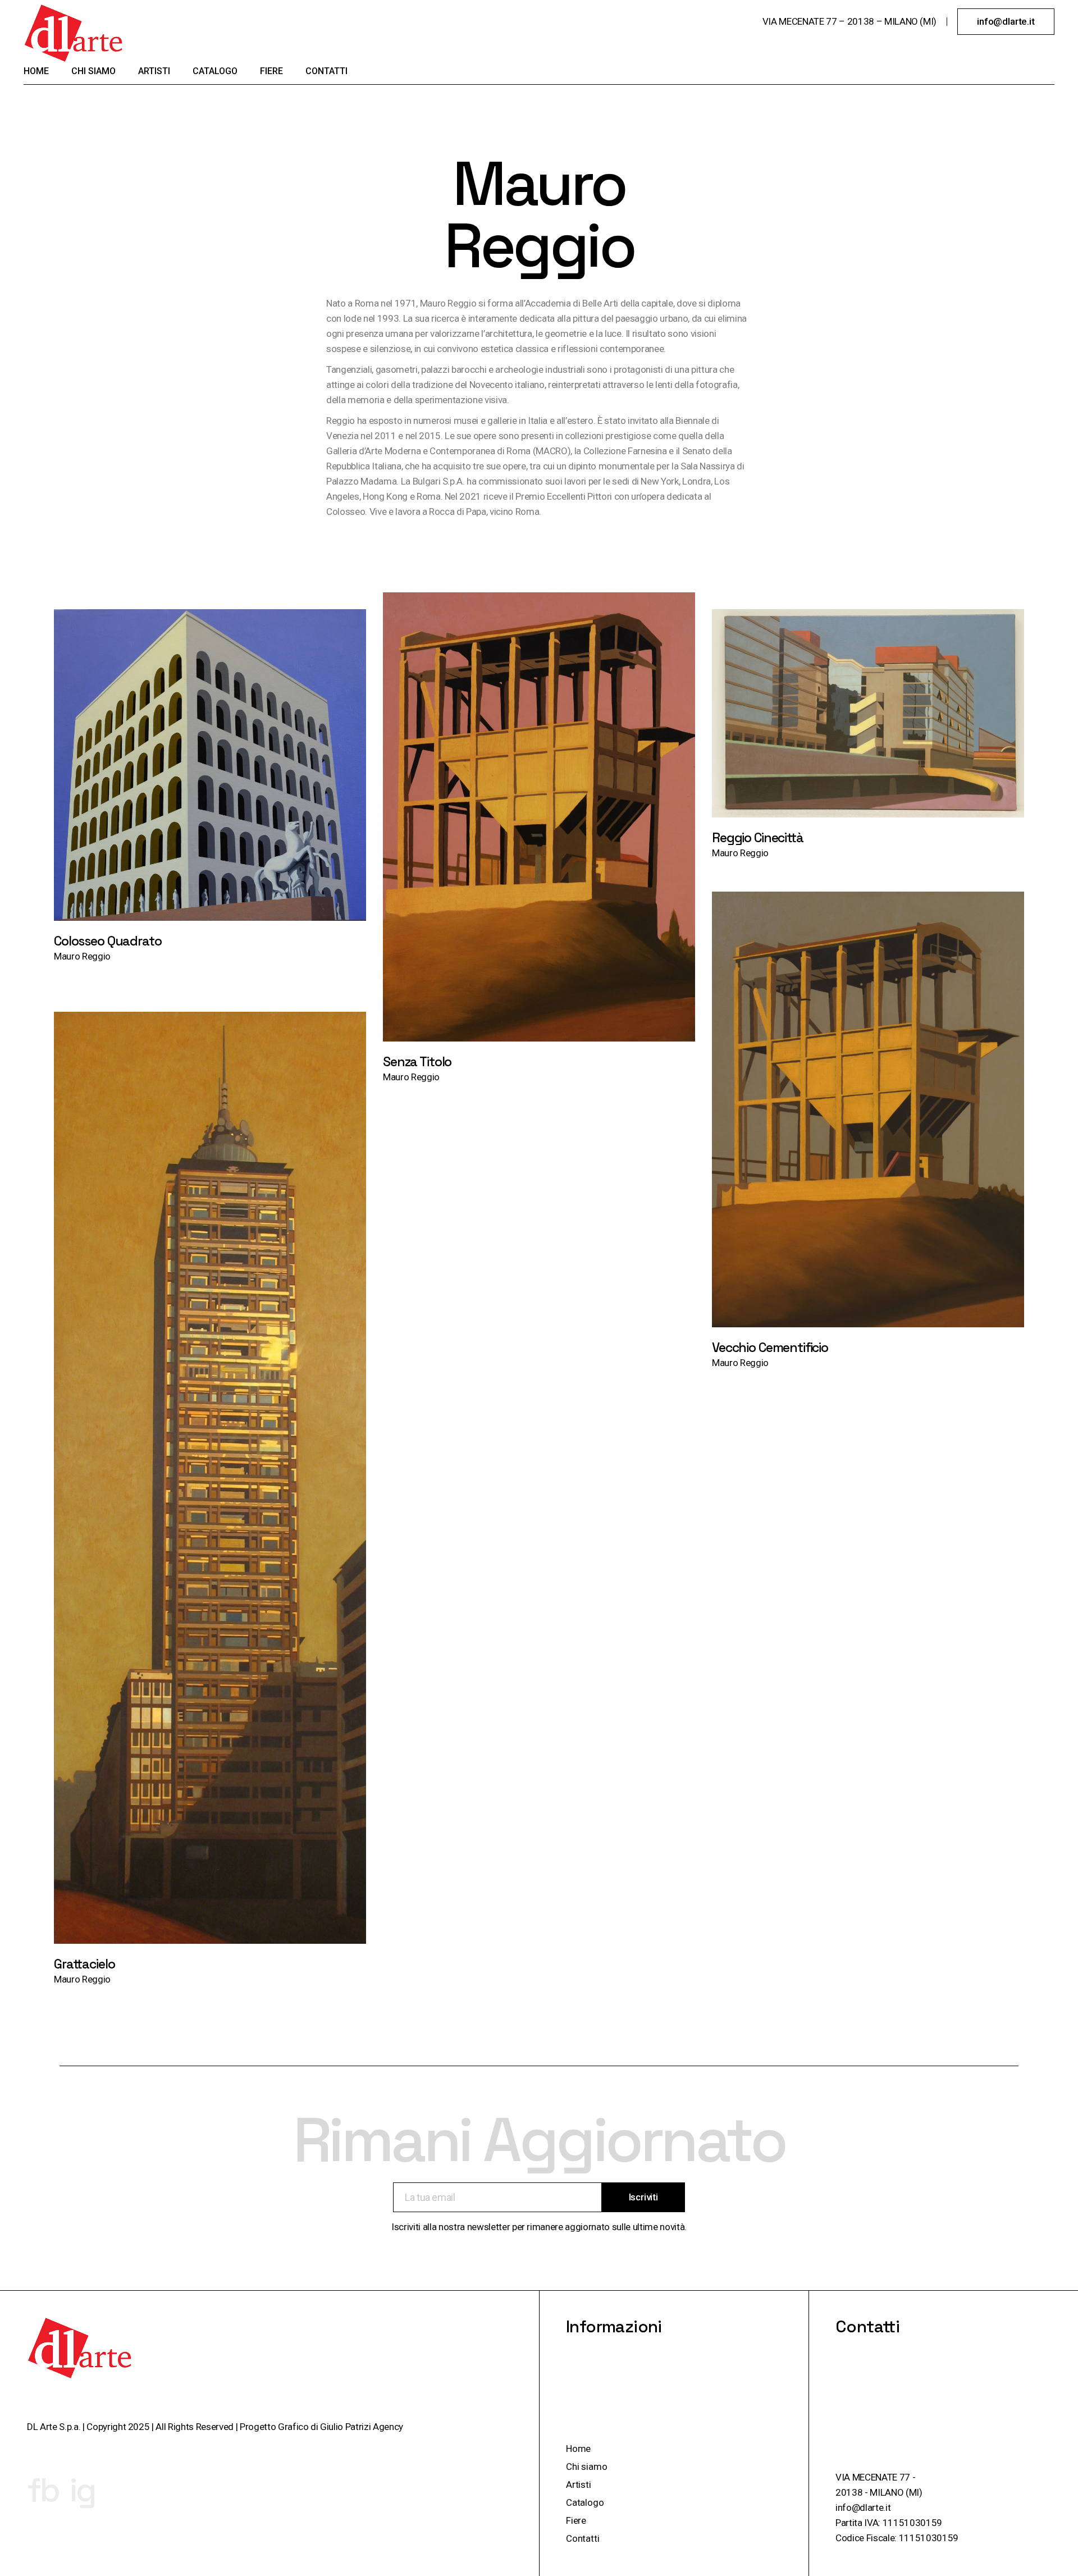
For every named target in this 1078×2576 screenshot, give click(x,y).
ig (82, 2490)
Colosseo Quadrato (108, 941)
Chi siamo (586, 2467)
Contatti (583, 2538)
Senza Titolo (417, 1062)
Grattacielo (84, 1964)
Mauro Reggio (82, 956)
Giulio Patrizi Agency (362, 2427)
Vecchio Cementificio (770, 1348)
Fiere (576, 2520)
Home (578, 2449)
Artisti (579, 2484)
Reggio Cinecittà (758, 838)
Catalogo (585, 2502)
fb (43, 2490)
